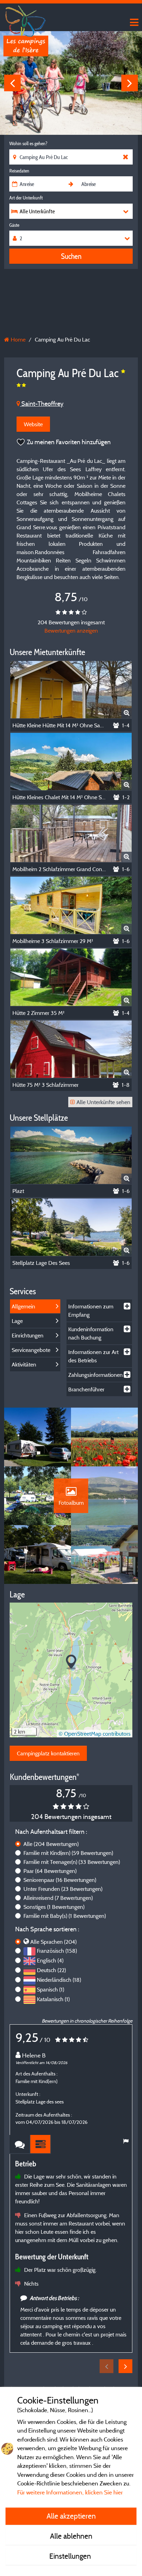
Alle (51, 1844)
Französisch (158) (57, 1951)
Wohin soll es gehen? (28, 143)
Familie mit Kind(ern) (68, 1853)
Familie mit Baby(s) (65, 1916)
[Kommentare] (20, 2144)
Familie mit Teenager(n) (72, 1862)
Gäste (14, 225)
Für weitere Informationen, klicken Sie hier (70, 2492)
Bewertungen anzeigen (71, 631)
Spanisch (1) (50, 1989)
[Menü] (133, 23)
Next (130, 83)
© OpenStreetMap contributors (95, 1734)
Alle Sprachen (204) (53, 1942)
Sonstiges (54, 1907)
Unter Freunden (63, 1889)
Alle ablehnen (71, 2536)
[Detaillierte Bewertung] (41, 2144)
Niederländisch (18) (59, 1980)
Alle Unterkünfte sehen (103, 1102)
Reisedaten (19, 171)
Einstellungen (71, 2556)
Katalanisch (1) (53, 1999)
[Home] (26, 19)
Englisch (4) (50, 1960)
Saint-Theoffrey (42, 404)
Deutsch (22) (51, 1970)
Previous (12, 83)
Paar (50, 1871)
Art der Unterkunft (26, 198)
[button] (71, 1662)
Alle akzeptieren (71, 2516)
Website (33, 424)
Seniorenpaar (60, 1880)
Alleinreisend (58, 1898)
